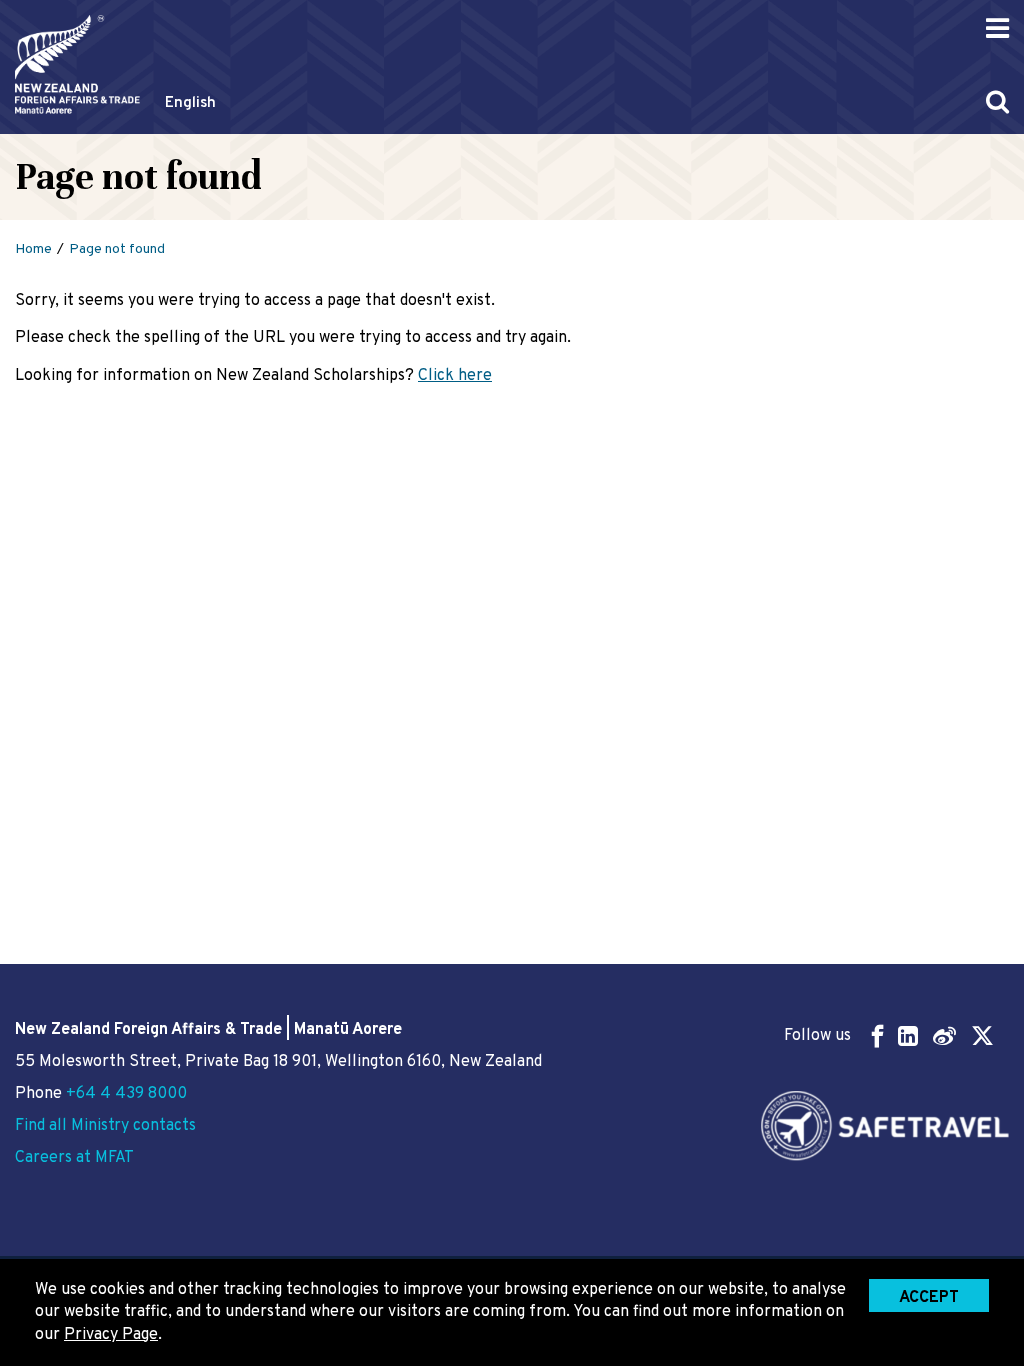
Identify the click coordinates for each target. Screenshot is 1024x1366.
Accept (929, 1298)
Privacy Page (111, 1335)
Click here (455, 376)
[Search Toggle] (997, 101)
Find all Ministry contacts (105, 1126)
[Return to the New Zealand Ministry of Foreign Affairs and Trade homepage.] (77, 64)
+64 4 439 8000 (126, 1094)
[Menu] (997, 28)
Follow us (817, 1036)
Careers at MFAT (74, 1158)
